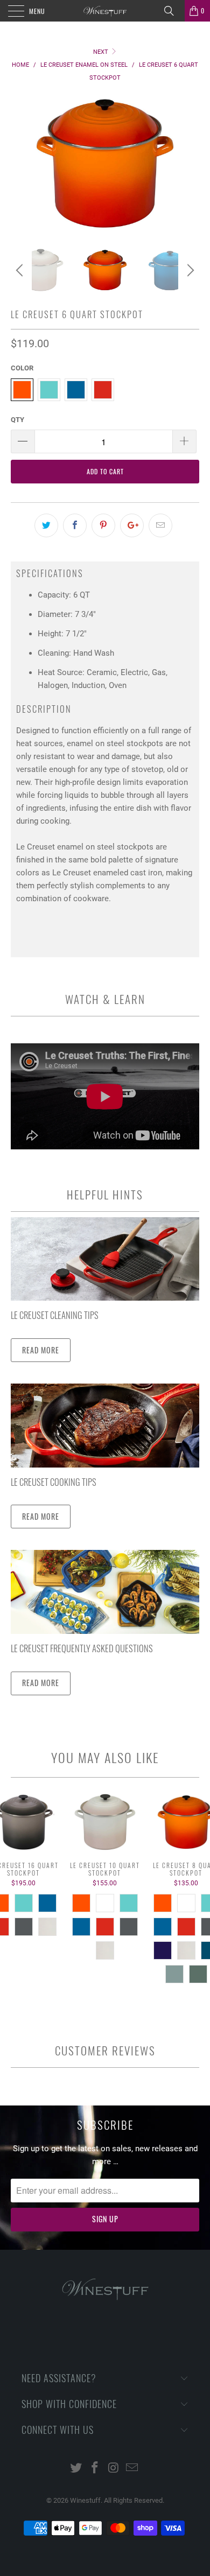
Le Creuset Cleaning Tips (55, 1315)
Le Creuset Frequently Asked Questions (82, 1648)
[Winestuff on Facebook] (95, 2469)
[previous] (21, 270)
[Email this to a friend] (160, 525)
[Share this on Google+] (132, 525)
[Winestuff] (105, 11)
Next (101, 52)
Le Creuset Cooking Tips (54, 1482)
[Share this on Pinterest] (103, 525)
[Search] (173, 11)
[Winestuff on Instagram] (114, 2469)
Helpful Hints (105, 1194)
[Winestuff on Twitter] (76, 2469)
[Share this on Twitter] (46, 525)
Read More (41, 1350)
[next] (189, 270)
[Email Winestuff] (132, 2469)
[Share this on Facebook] (75, 525)
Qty (17, 420)
